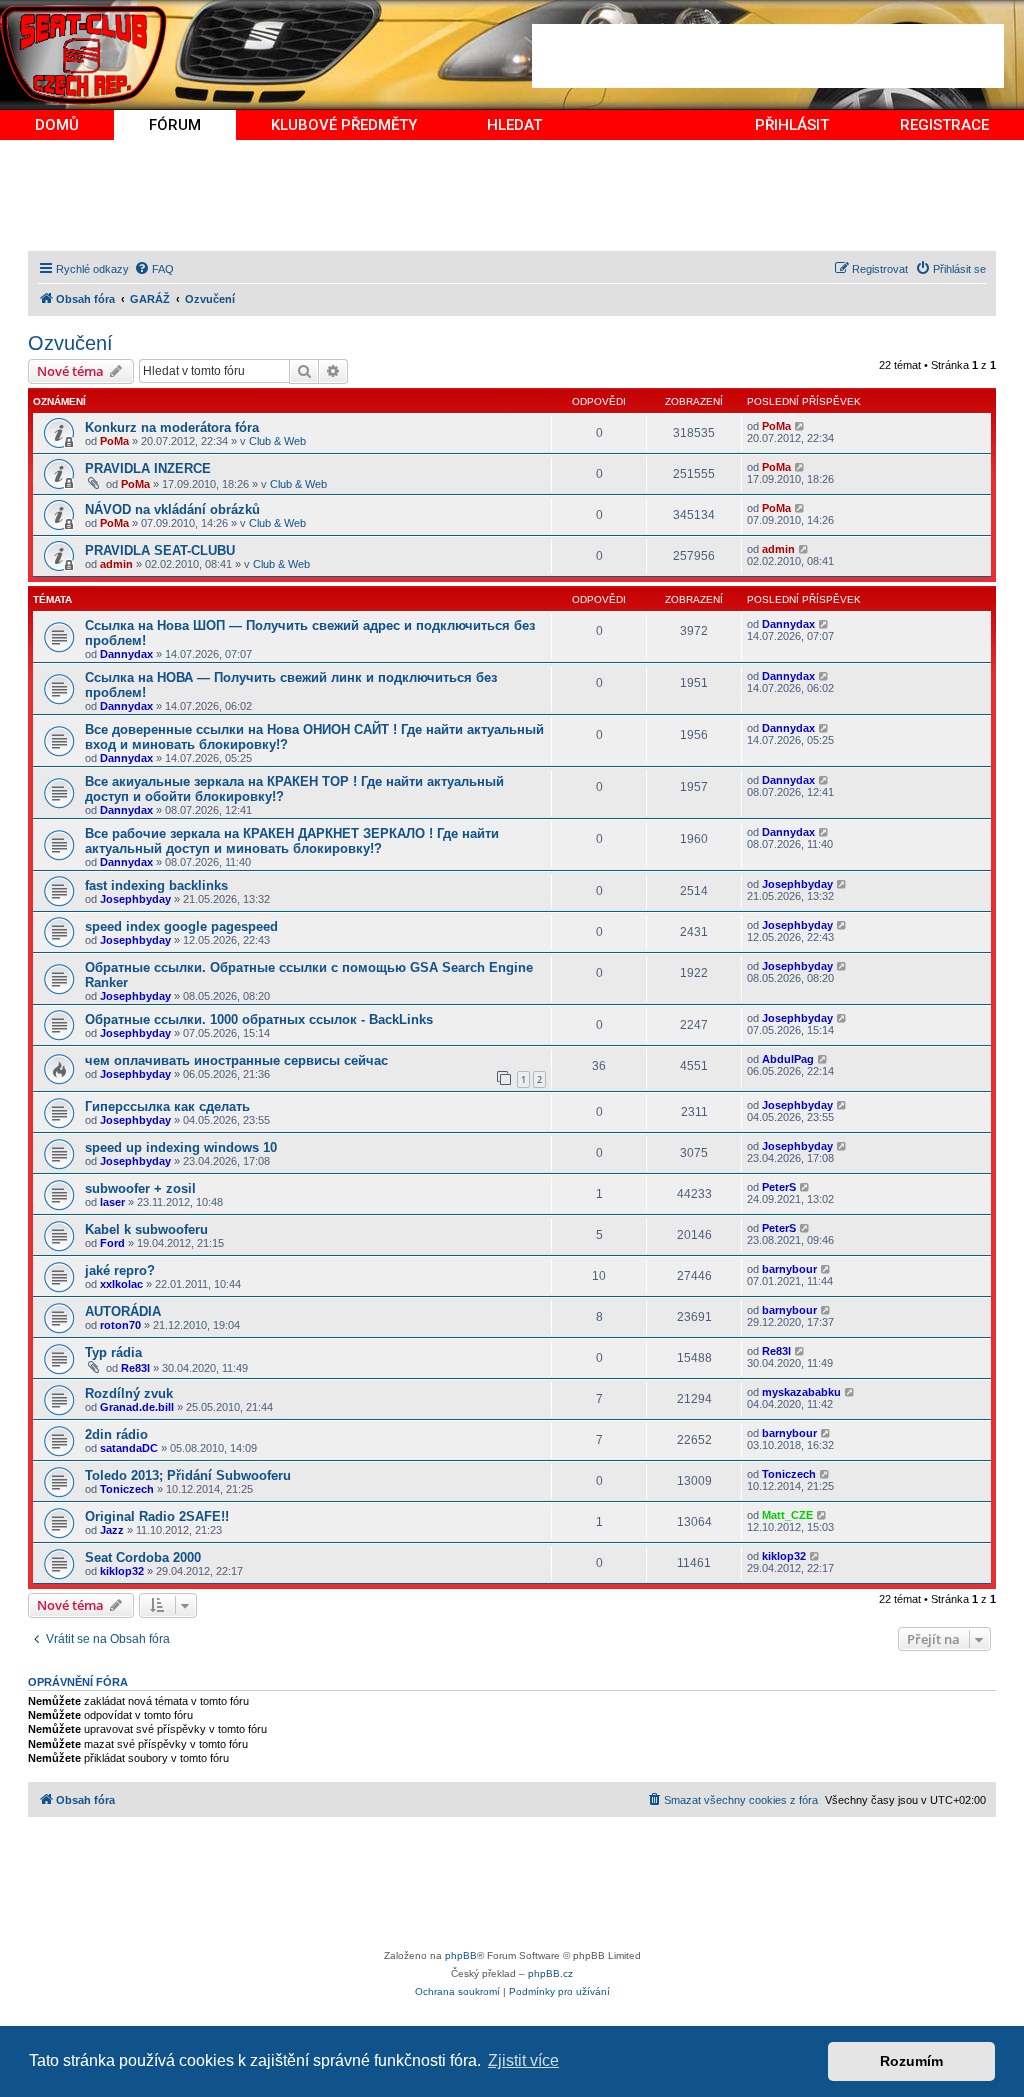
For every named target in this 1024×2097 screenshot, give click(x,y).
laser (112, 1202)
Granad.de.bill (137, 1407)
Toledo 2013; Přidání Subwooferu (188, 1475)
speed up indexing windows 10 (181, 1147)
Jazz (112, 1530)
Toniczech (127, 1489)
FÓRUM (175, 125)
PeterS (779, 1187)
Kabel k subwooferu (146, 1229)
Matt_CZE (787, 1515)
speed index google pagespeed (181, 926)
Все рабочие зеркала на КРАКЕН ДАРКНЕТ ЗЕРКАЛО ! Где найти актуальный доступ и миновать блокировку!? (292, 841)
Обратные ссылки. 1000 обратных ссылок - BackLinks (259, 1019)
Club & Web (277, 441)
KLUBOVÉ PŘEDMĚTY (344, 125)
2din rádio (116, 1434)
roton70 (120, 1325)
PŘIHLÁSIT (792, 125)
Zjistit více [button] (523, 2060)
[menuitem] (154, 269)
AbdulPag (788, 1059)
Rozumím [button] (911, 2061)
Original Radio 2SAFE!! (157, 1516)
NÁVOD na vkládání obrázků (172, 509)
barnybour (789, 1269)
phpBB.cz (550, 1973)
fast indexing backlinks (156, 885)
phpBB (461, 1955)
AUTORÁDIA (123, 1311)
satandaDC (129, 1448)
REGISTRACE (944, 125)
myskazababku (801, 1392)
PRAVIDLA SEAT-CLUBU (160, 550)
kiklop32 (122, 1571)
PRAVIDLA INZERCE (148, 468)
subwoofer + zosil (140, 1188)
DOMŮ (57, 125)
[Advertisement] (768, 56)
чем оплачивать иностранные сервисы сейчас (236, 1060)
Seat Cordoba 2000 (143, 1557)
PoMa (114, 441)
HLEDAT (514, 125)
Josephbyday (135, 899)
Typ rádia (113, 1352)
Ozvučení (70, 343)
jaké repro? (120, 1270)
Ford (112, 1243)
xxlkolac (121, 1284)
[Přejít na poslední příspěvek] (800, 426)
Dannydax (126, 654)
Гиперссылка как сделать (167, 1106)
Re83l (135, 1368)
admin (116, 564)
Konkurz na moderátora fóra (172, 427)
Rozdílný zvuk (129, 1393)
